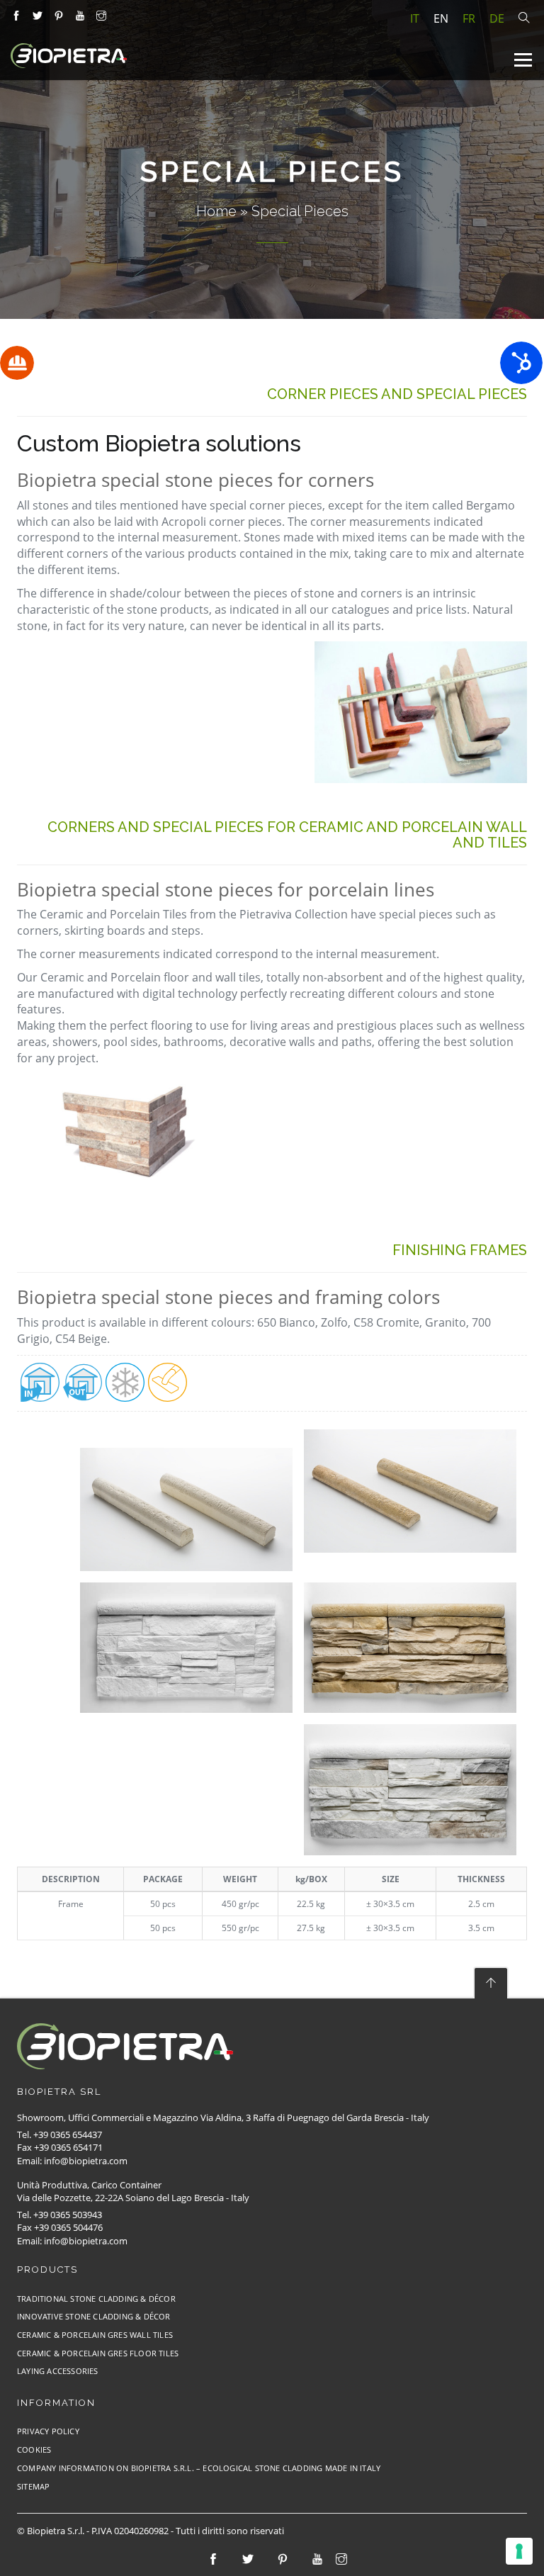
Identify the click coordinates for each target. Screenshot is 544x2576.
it (415, 18)
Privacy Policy (48, 2431)
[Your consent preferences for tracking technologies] (519, 2551)
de (497, 18)
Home (216, 211)
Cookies (34, 2450)
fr (469, 18)
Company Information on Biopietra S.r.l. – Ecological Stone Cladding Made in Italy (199, 2468)
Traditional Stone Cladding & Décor (96, 2299)
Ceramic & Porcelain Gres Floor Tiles (98, 2353)
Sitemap (33, 2486)
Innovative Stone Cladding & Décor (94, 2316)
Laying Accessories (58, 2371)
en (441, 18)
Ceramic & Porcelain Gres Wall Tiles (95, 2335)
